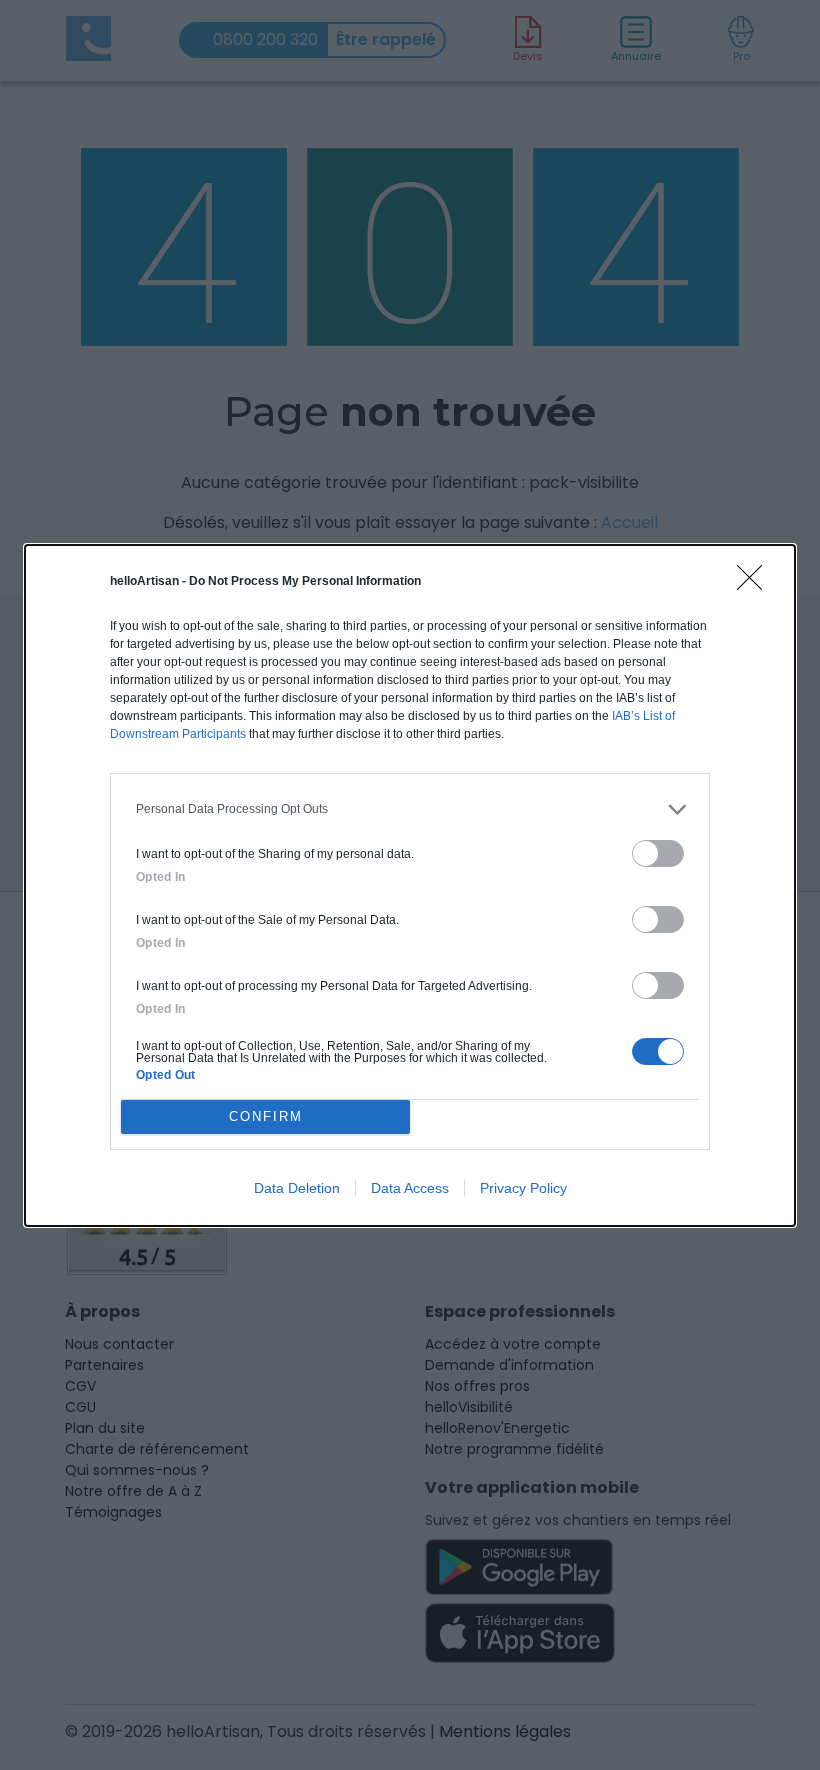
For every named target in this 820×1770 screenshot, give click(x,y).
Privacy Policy (523, 1188)
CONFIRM (266, 1116)
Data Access (410, 1188)
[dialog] (410, 885)
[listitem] (410, 809)
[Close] (756, 584)
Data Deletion (297, 1188)
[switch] (658, 853)
